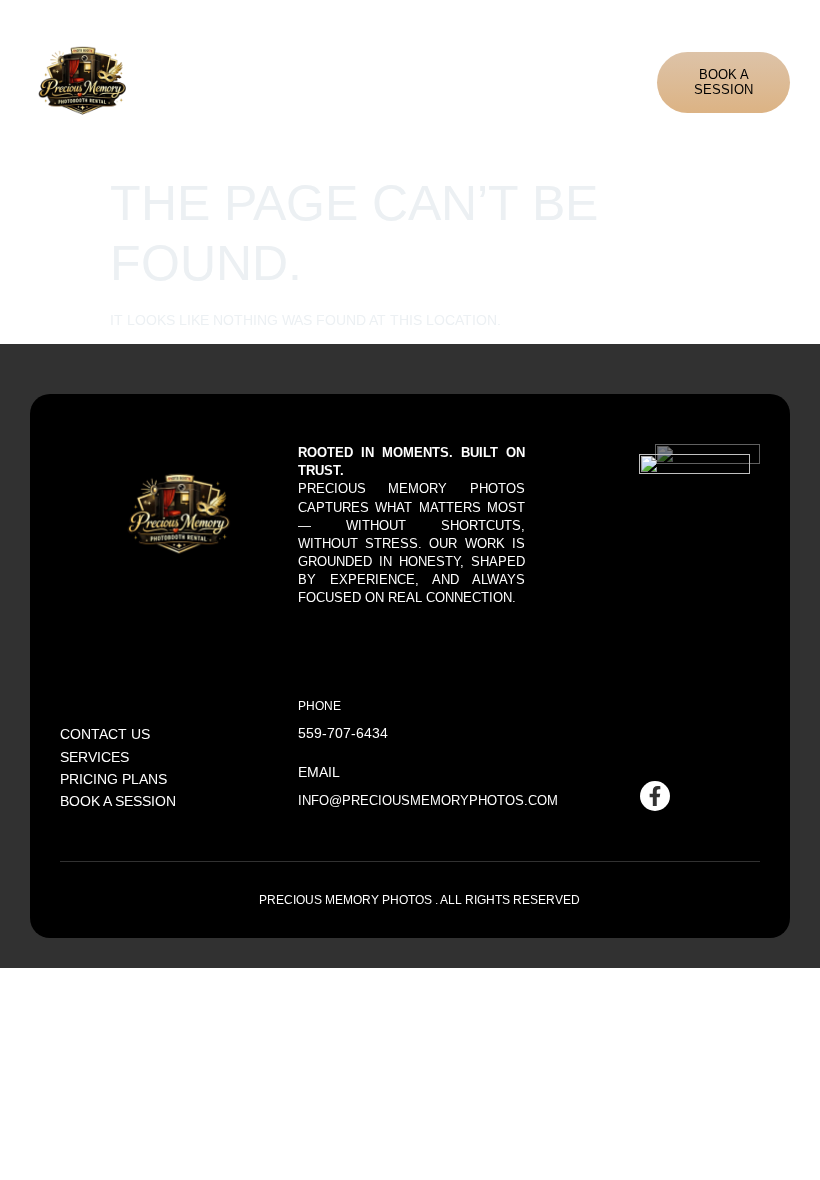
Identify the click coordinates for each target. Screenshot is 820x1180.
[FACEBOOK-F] (655, 796)
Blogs (553, 81)
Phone (319, 705)
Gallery (481, 81)
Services (397, 81)
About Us (321, 81)
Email (319, 772)
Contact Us (626, 81)
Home (259, 81)
